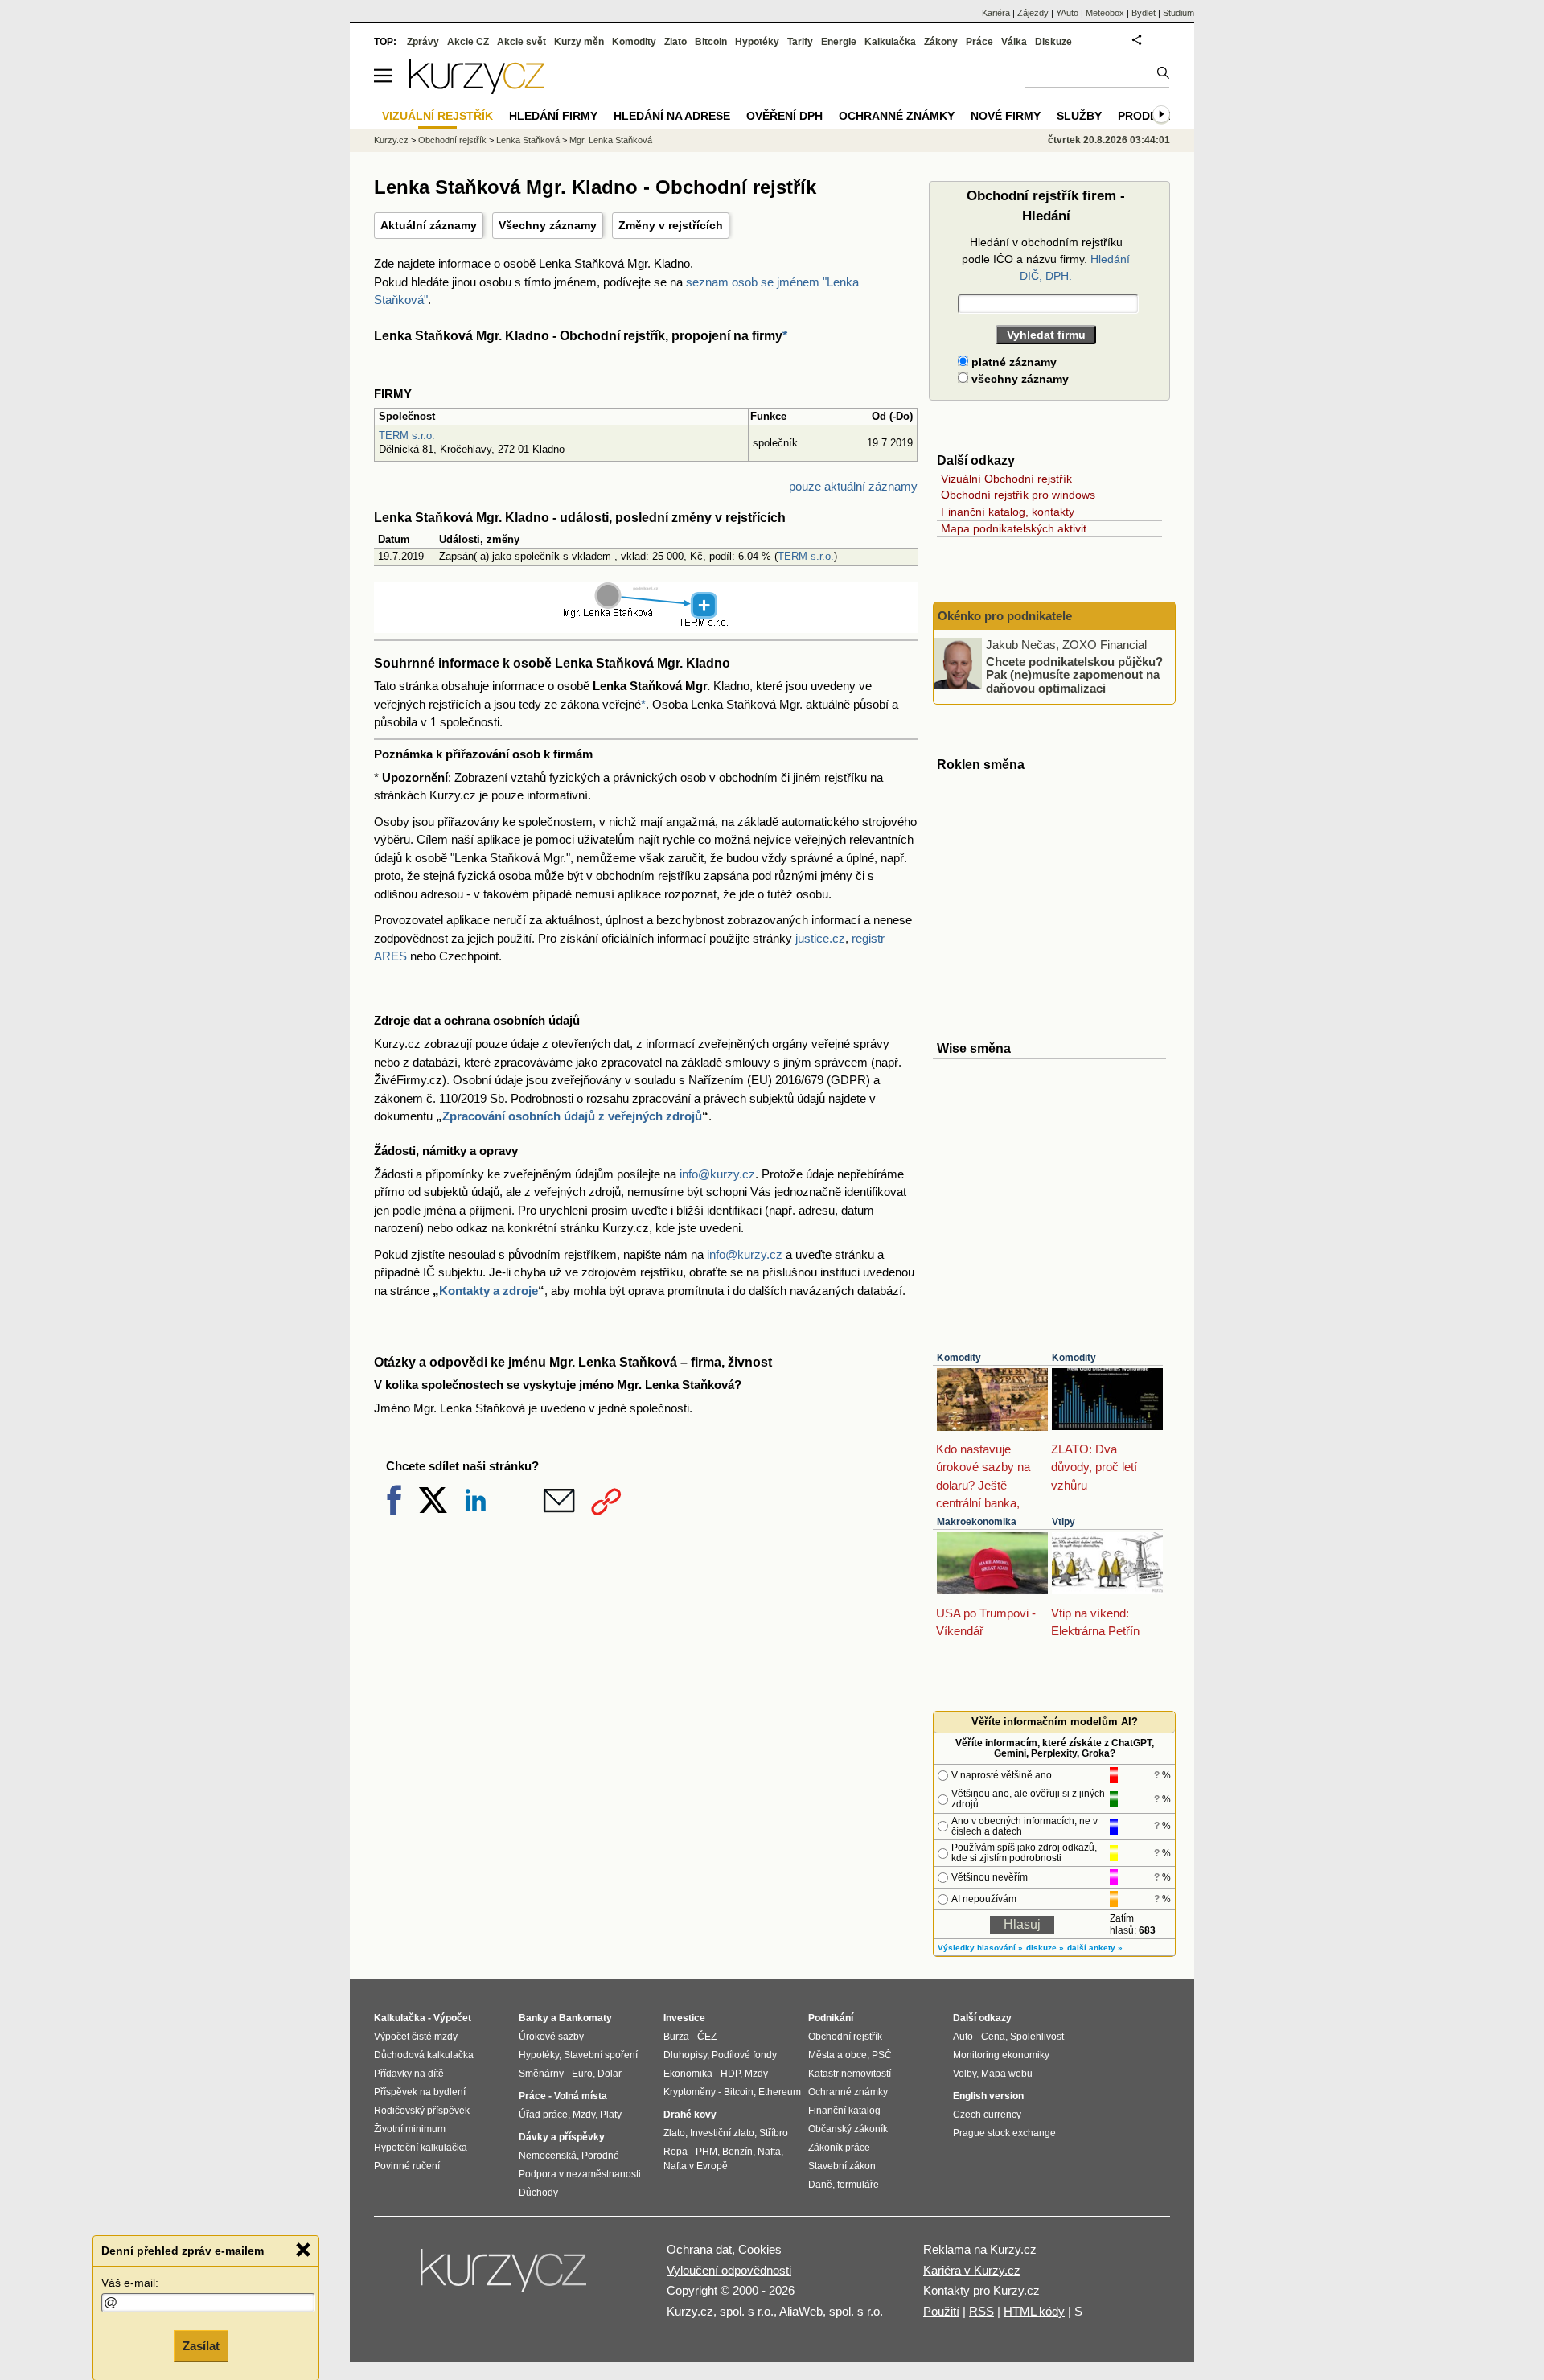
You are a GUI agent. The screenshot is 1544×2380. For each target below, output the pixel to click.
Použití (941, 2311)
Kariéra (996, 13)
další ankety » (1095, 1948)
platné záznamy (1012, 362)
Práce (979, 42)
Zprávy (423, 42)
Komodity (959, 1358)
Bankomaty (585, 2018)
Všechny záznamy (548, 225)
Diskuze (1053, 42)
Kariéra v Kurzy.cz (972, 2270)
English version (988, 2096)
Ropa (675, 2152)
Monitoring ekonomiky (1001, 2055)
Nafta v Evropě (696, 2166)
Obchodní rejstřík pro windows (1018, 495)
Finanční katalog (844, 2111)
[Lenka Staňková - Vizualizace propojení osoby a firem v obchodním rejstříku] (646, 624)
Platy (611, 2115)
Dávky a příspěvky (562, 2137)
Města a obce (838, 2055)
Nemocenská (548, 2156)
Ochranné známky (897, 116)
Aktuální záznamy (429, 225)
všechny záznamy (1018, 379)
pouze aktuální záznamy (853, 486)
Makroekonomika (977, 1522)
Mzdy (584, 2115)
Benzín (737, 2152)
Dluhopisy (685, 2055)
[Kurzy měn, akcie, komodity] (505, 2277)
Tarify (800, 42)
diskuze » (1045, 1948)
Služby (1079, 116)
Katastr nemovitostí (850, 2074)
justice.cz (820, 938)
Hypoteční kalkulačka (421, 2148)
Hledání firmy (553, 116)
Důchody (538, 2193)
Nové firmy (1006, 116)
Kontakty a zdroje (489, 1291)
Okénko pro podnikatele (1005, 616)
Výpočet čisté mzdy (416, 2037)
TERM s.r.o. (407, 436)
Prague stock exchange (1004, 2133)
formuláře (858, 2185)
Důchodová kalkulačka (424, 2055)
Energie (839, 42)
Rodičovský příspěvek (422, 2111)
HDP (730, 2074)
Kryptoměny (690, 2092)
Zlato (675, 42)
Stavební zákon (842, 2166)
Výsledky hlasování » (980, 1948)
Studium (1179, 13)
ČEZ (707, 2037)
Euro (582, 2074)
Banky (534, 2018)
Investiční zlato (722, 2133)
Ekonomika (688, 2074)
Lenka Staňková (528, 140)
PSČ (882, 2055)
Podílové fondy (744, 2055)
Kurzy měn (579, 42)
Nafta (769, 2152)
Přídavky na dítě (409, 2074)
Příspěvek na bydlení (420, 2092)
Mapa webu (1007, 2074)
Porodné (600, 2156)
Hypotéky (757, 42)
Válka (1014, 42)
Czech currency (987, 2115)
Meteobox (1105, 13)
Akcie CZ (468, 42)
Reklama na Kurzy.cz (980, 2249)
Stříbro (774, 2133)
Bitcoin (711, 42)
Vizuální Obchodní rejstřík (1006, 479)
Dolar (610, 2074)
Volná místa (581, 2096)
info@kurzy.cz (717, 1174)
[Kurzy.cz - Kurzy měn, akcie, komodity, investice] (477, 90)
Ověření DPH (784, 116)
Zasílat (201, 2345)
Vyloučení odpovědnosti (729, 2270)
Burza (676, 2037)
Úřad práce (543, 2115)
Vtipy (1064, 1522)
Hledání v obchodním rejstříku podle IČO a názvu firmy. (1046, 259)
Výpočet (452, 2018)
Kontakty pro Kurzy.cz (981, 2290)
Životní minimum (410, 2129)
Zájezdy (1033, 13)
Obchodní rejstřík (452, 140)
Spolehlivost (1037, 2037)
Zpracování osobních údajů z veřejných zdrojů (572, 1116)
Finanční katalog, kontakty (1008, 512)
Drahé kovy (690, 2115)
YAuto (1067, 13)
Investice (684, 2018)
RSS (981, 2311)
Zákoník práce (839, 2148)
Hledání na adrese (672, 116)
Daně (820, 2185)
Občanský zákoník (848, 2129)
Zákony (941, 42)
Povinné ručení (407, 2166)
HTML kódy (1034, 2311)
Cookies (760, 2249)
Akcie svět (522, 42)
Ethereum (780, 2092)
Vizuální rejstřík (437, 116)
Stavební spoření (601, 2055)
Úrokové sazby (551, 2037)
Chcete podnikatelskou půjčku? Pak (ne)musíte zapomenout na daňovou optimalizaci (1074, 674)
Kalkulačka (890, 42)
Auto (963, 2037)
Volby (965, 2074)
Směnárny (541, 2074)
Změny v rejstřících (671, 225)
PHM (706, 2152)
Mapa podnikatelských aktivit (1014, 528)
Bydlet (1144, 13)
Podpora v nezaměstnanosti (580, 2174)
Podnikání (831, 2018)
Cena (993, 2037)
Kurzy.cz (391, 140)
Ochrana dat (699, 2249)
